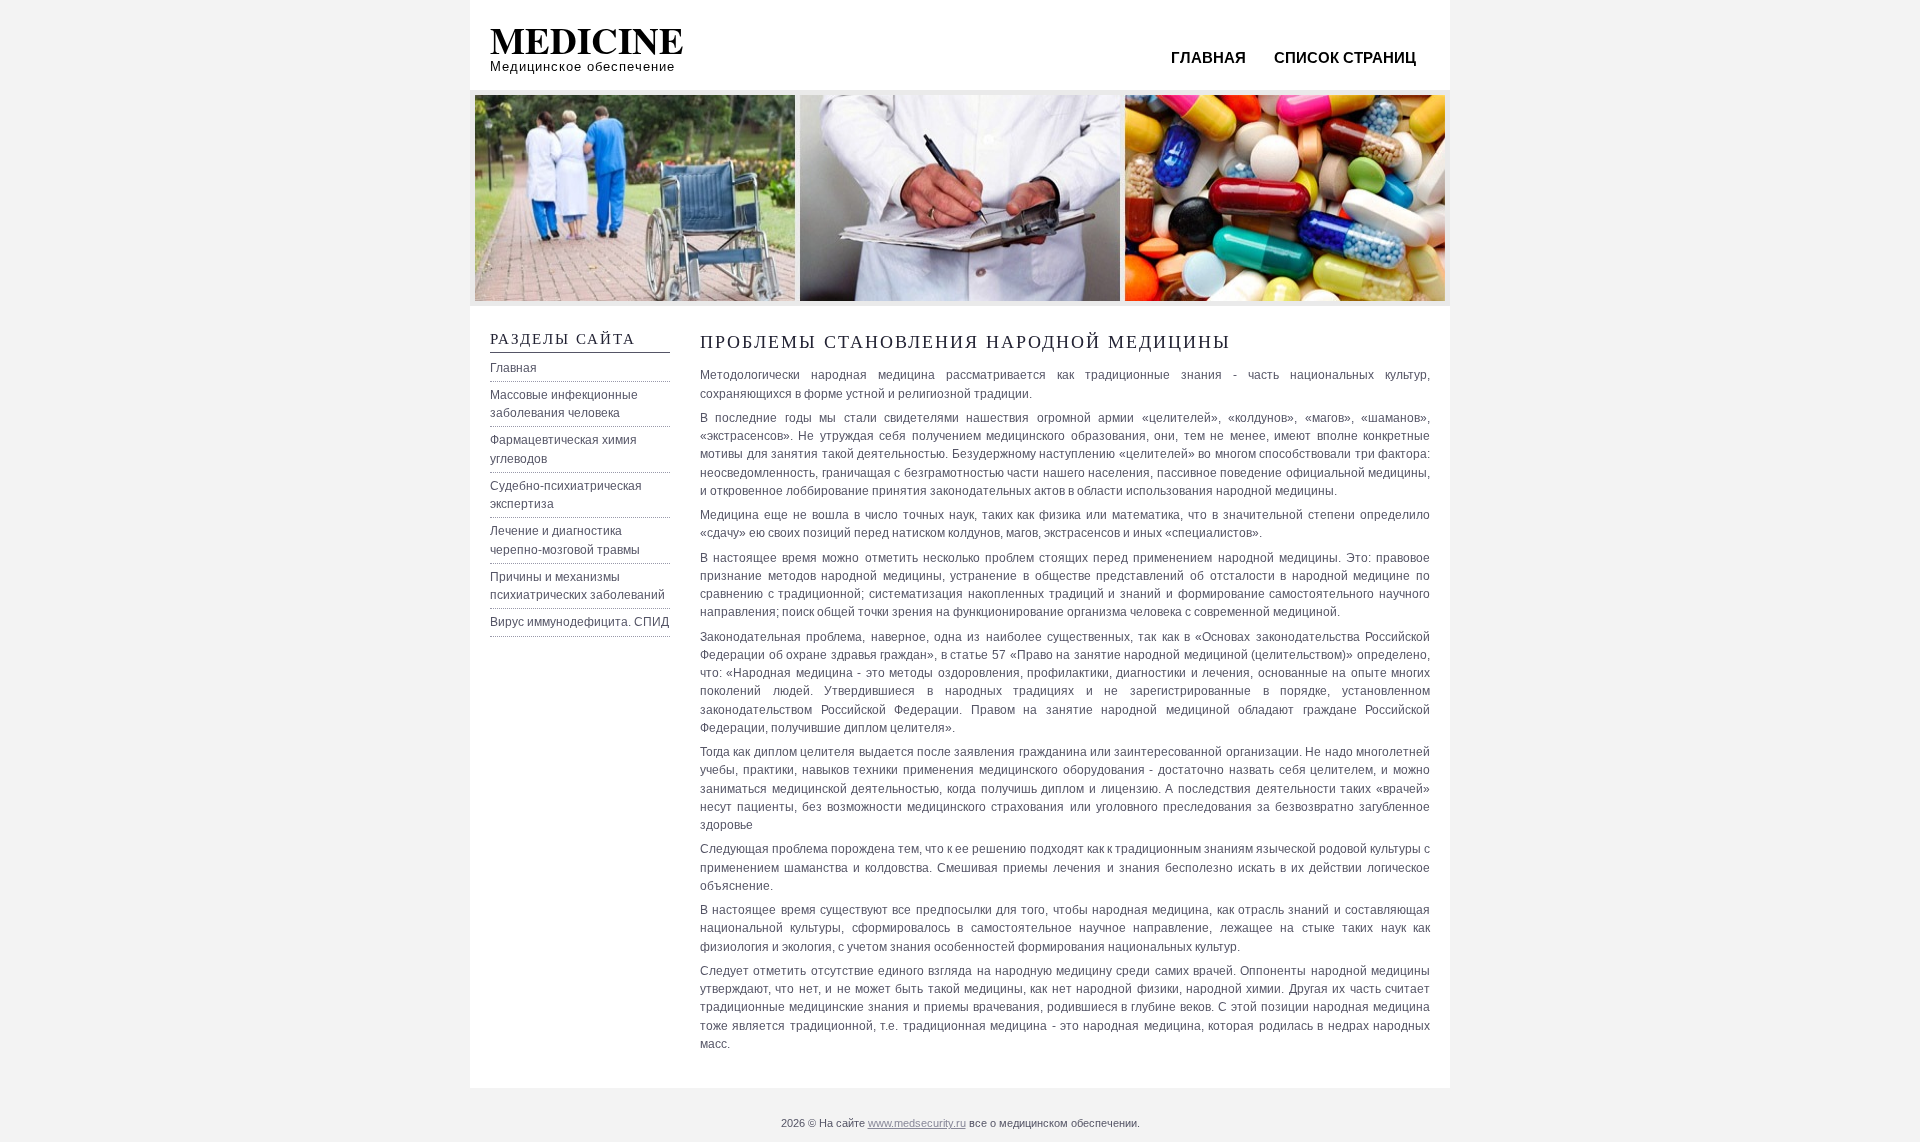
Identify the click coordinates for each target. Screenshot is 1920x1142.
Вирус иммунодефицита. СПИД (579, 622)
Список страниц (1345, 57)
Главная (1208, 57)
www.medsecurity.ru (917, 1123)
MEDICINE (587, 40)
